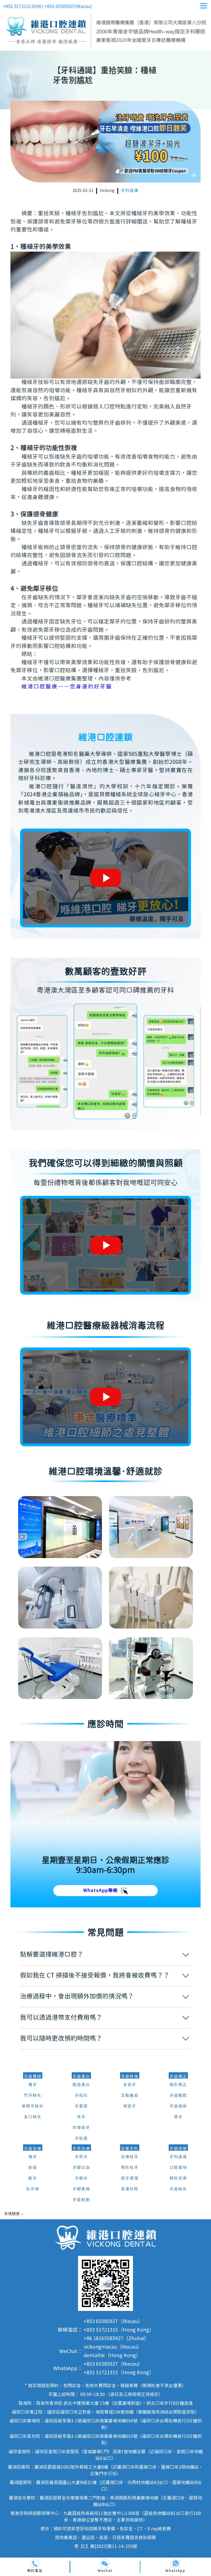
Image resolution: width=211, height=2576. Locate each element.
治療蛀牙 (130, 2157)
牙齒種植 (33, 2077)
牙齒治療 (33, 2149)
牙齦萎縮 (81, 2189)
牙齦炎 (81, 2179)
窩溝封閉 (130, 2189)
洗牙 (81, 2117)
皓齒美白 (81, 2085)
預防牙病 (178, 2179)
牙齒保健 (178, 2149)
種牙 (33, 2085)
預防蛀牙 (130, 2168)
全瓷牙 (130, 2085)
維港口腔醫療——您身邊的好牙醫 (67, 687)
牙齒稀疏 (178, 2096)
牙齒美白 (81, 2077)
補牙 (33, 2157)
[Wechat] (105, 2564)
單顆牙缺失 (33, 2106)
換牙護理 (130, 2179)
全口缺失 (33, 2117)
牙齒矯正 (178, 2077)
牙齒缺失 (178, 2189)
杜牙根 (33, 2189)
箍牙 (178, 2117)
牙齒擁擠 (178, 2106)
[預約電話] (35, 2564)
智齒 (33, 2168)
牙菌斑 (81, 2106)
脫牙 (33, 2179)
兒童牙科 (130, 2149)
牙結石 (81, 2096)
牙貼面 (81, 2139)
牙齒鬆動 (81, 2200)
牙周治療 (81, 2149)
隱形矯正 (178, 2085)
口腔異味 (178, 2168)
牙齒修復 (130, 2077)
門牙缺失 (33, 2096)
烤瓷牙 (130, 2106)
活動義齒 (130, 2096)
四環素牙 (81, 2128)
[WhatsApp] (175, 2564)
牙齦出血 (81, 2168)
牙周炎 (81, 2157)
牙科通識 (130, 191)
